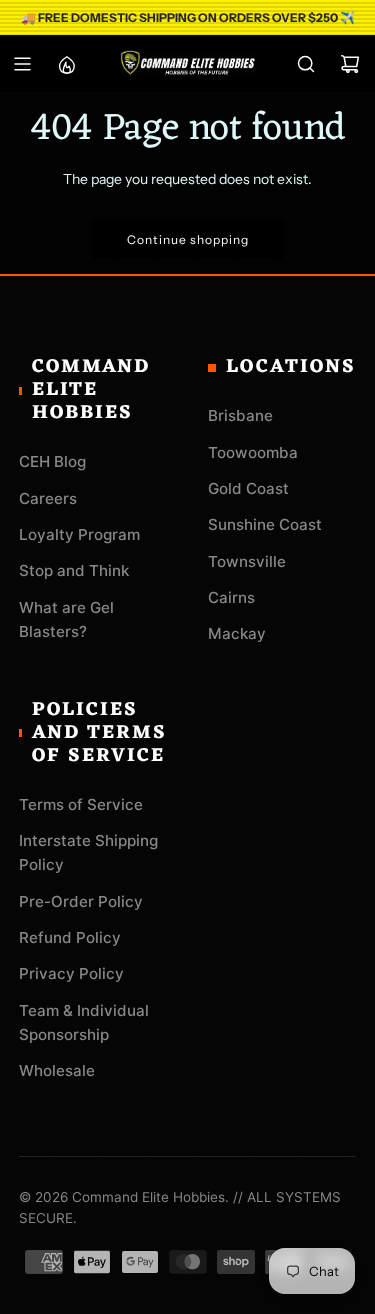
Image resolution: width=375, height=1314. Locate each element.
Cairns (231, 597)
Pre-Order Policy (81, 901)
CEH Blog (52, 461)
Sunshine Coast (265, 524)
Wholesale (57, 1070)
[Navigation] (22, 64)
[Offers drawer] (66, 64)
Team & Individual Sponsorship (84, 1022)
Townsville (247, 561)
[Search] (306, 64)
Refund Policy (70, 937)
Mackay (237, 633)
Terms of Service (81, 804)
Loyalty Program (79, 534)
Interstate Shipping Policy (88, 852)
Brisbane (240, 415)
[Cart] (350, 64)
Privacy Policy (71, 973)
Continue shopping (188, 239)
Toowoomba (253, 452)
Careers (48, 498)
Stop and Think (74, 570)
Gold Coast (248, 488)
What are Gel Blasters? (66, 619)
